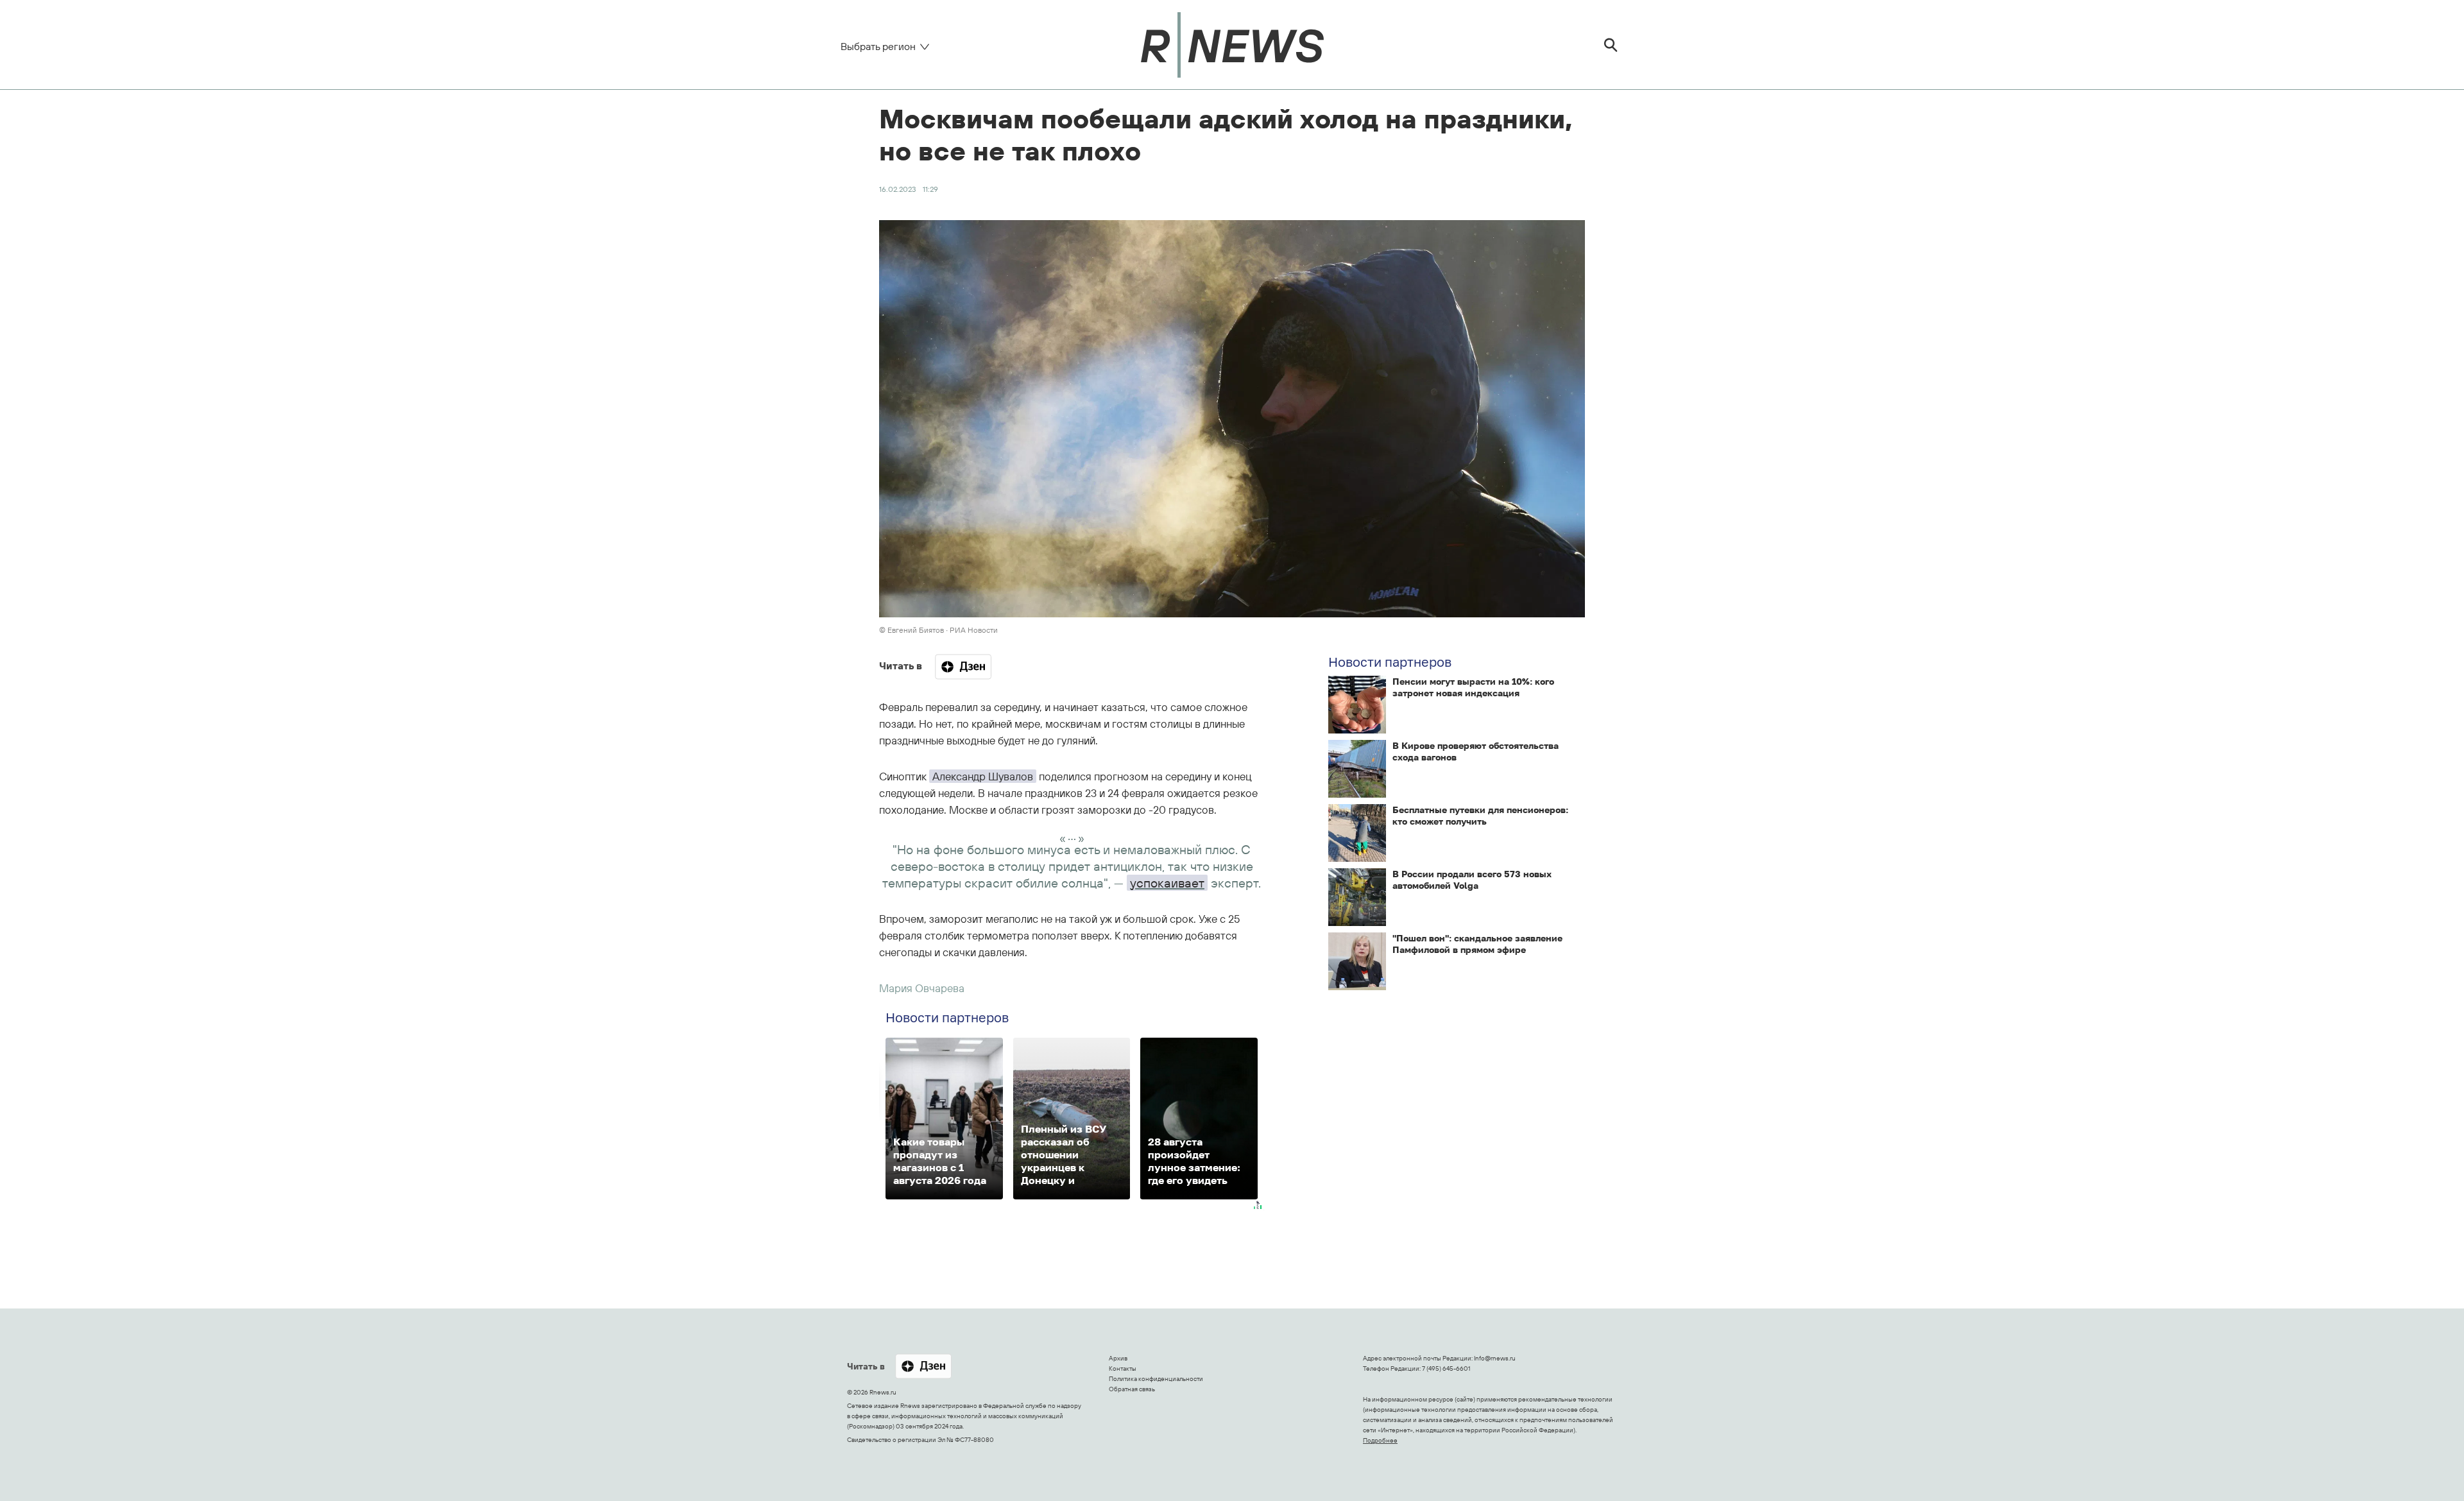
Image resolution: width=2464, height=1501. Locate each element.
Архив (1118, 1358)
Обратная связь (1132, 1389)
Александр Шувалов (983, 776)
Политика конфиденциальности (1156, 1379)
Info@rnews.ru (1495, 1358)
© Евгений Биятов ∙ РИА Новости (938, 630)
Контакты (1123, 1368)
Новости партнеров (1390, 662)
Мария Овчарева (922, 988)
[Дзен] (963, 667)
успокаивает (1167, 883)
